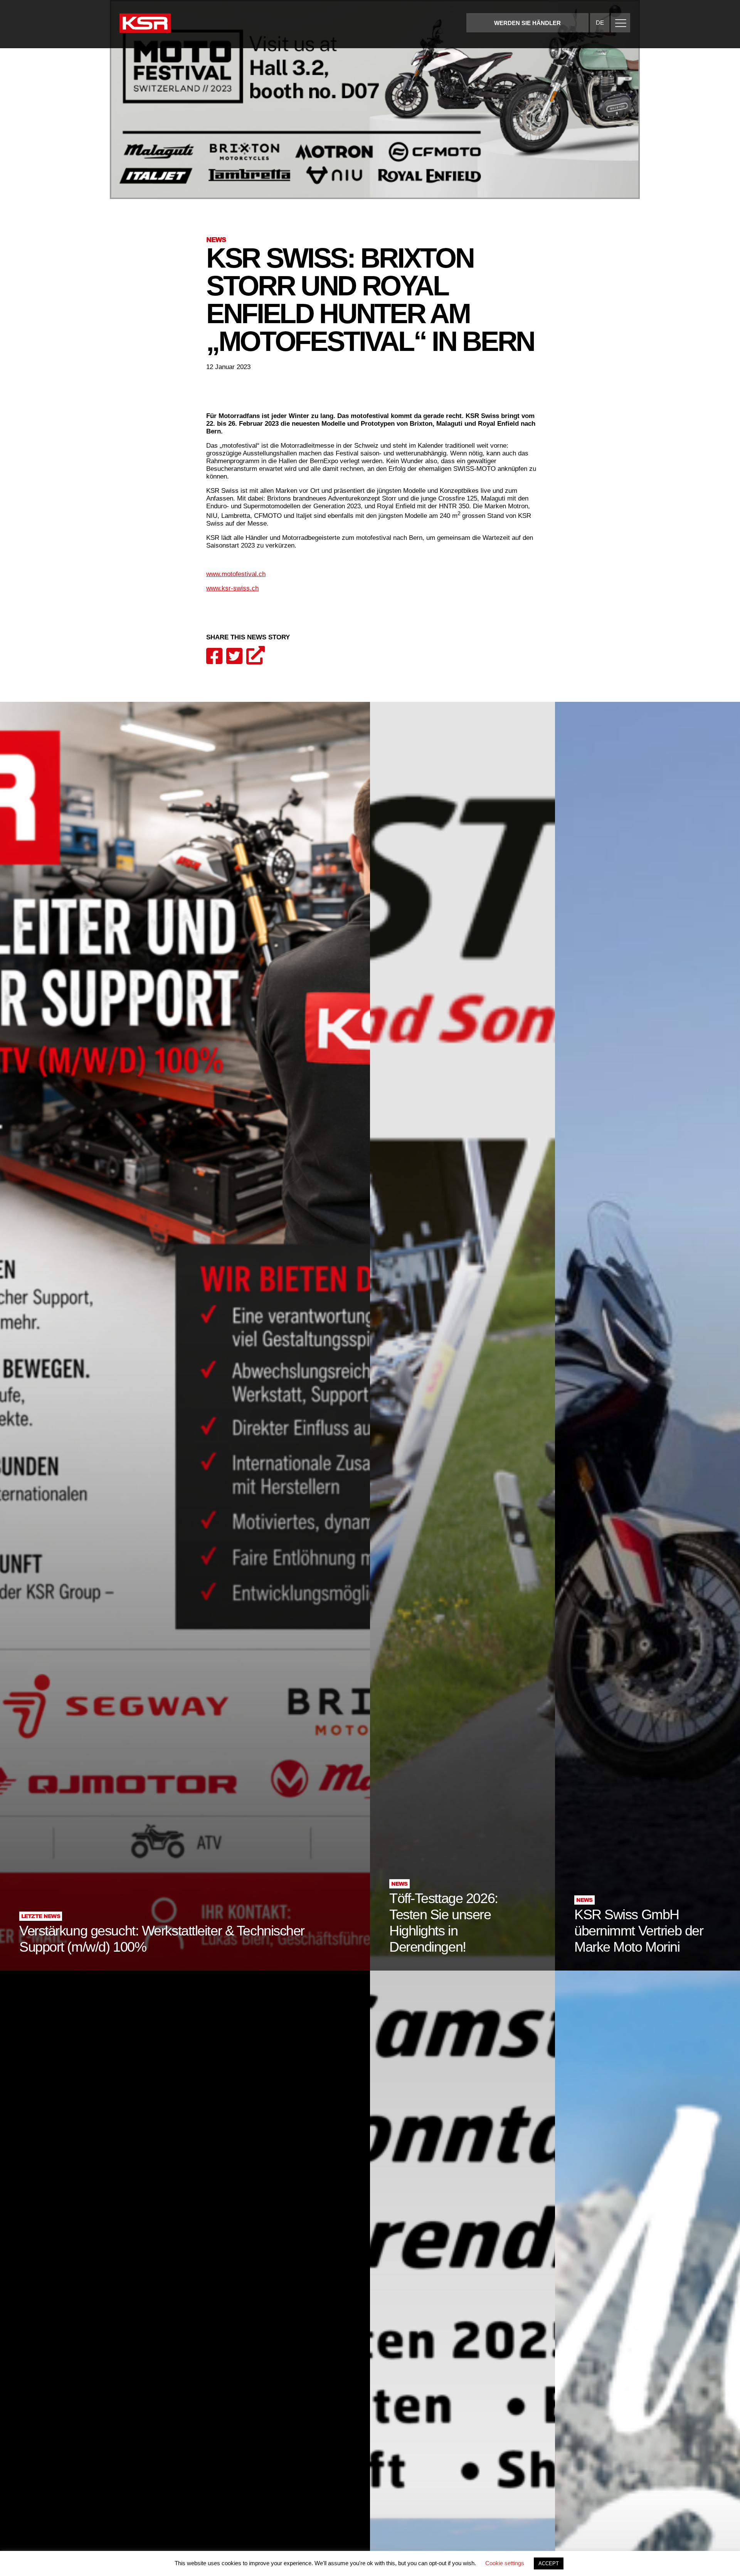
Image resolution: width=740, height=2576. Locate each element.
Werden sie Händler (527, 23)
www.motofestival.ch (236, 574)
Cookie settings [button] (505, 2563)
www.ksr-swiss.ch (232, 588)
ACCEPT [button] (549, 2563)
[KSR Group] (145, 24)
